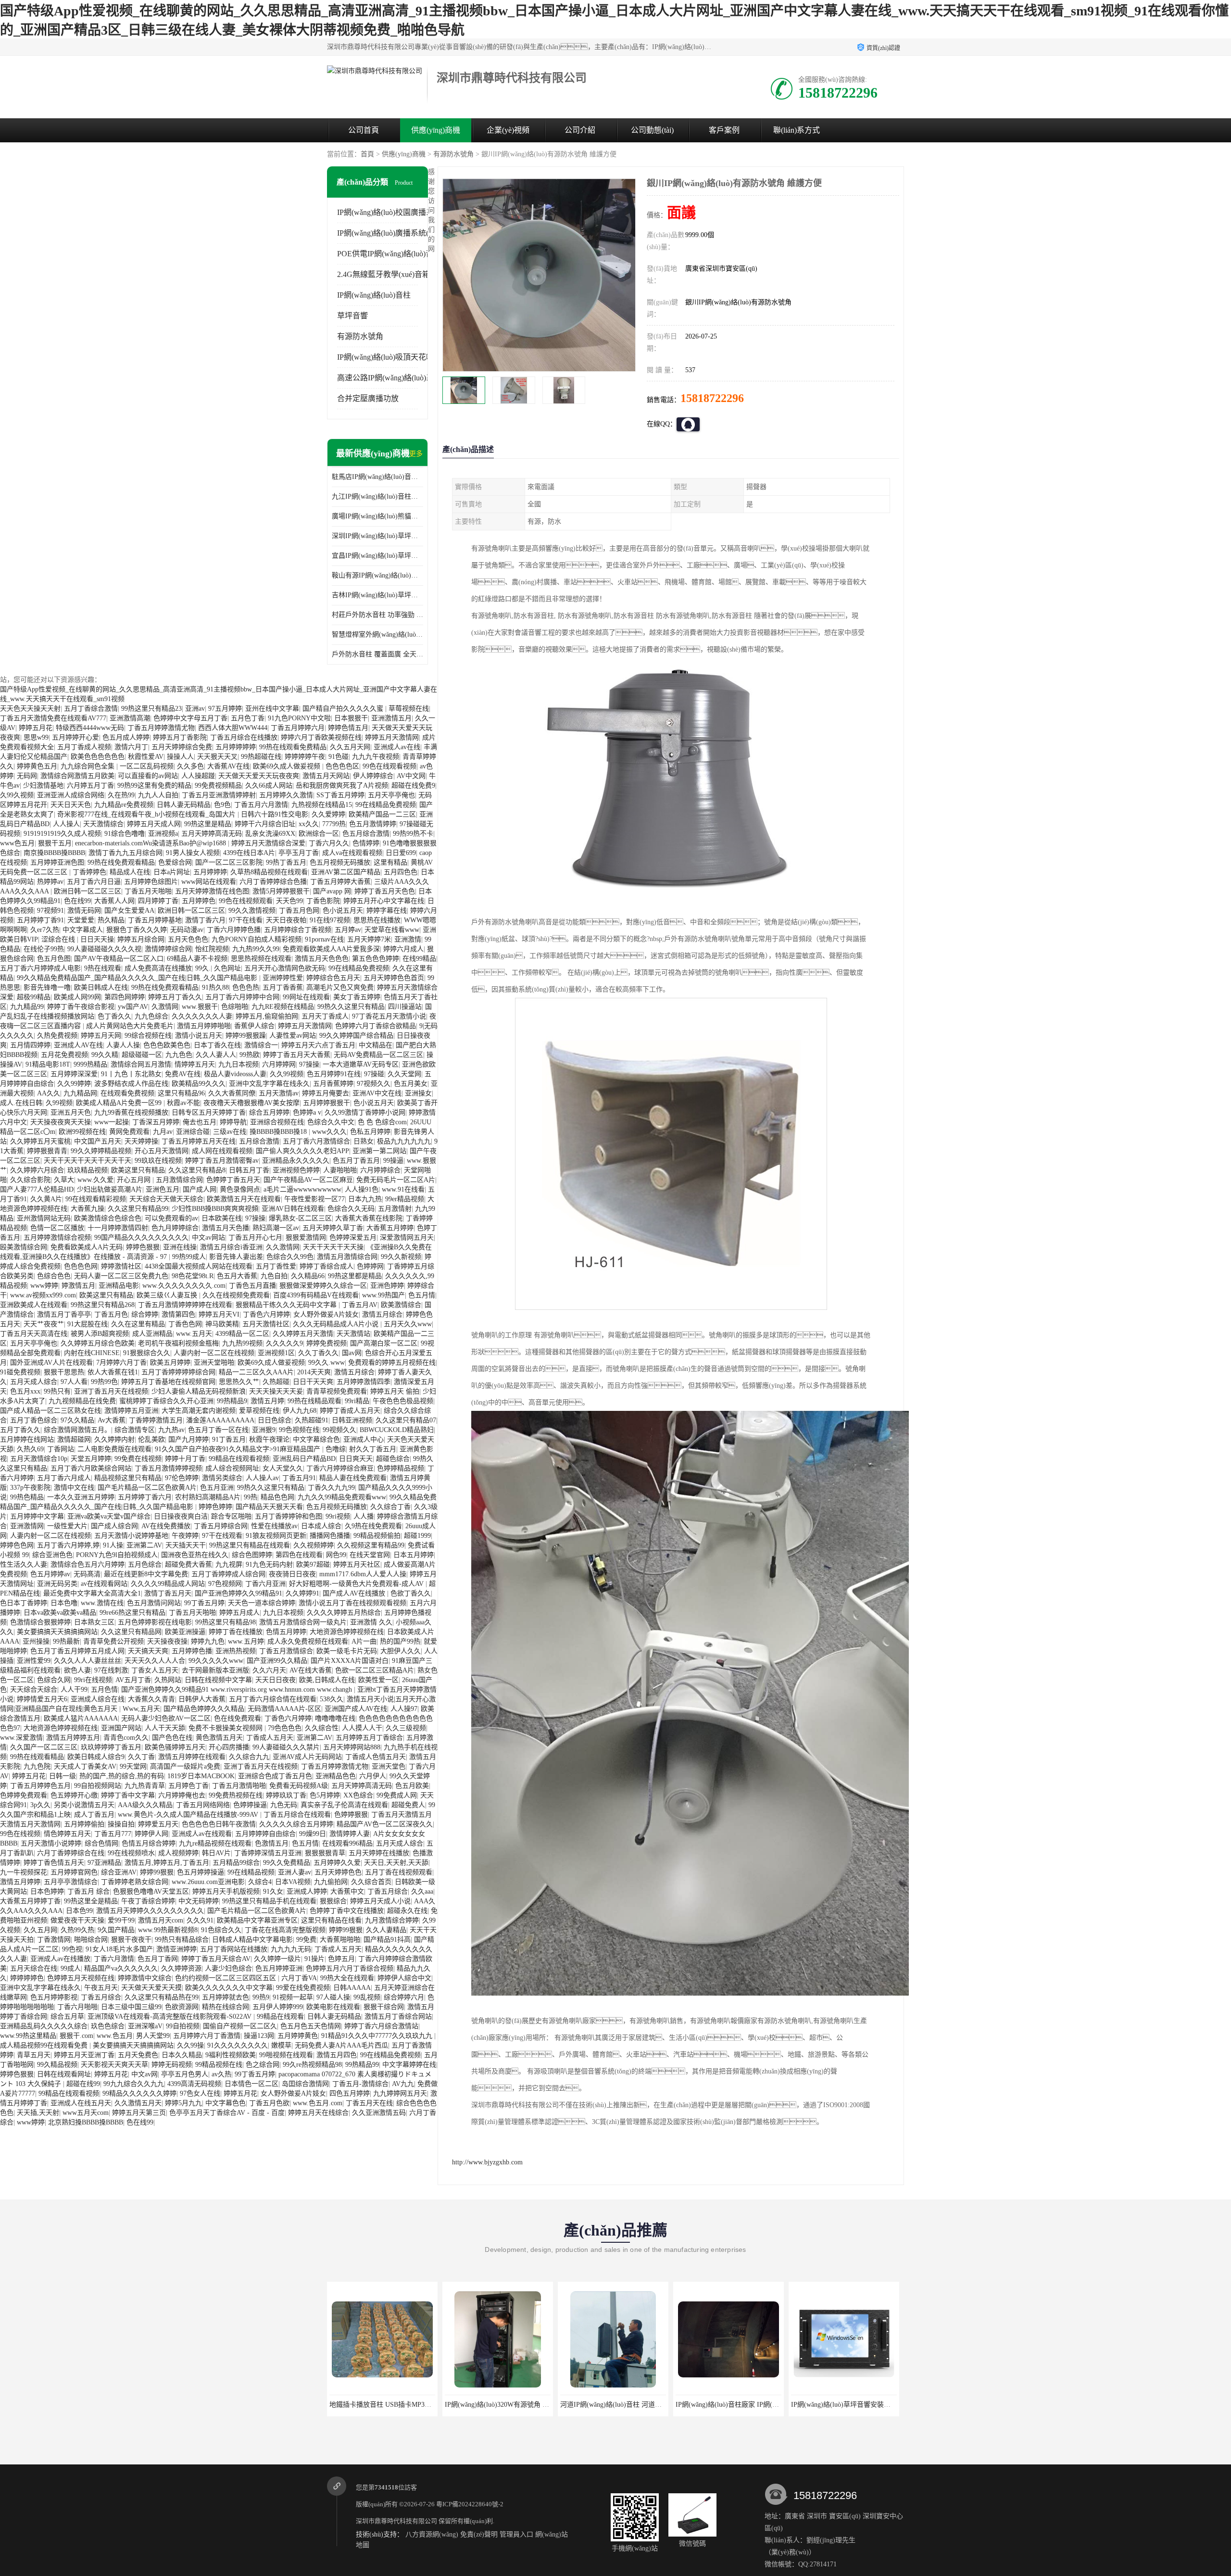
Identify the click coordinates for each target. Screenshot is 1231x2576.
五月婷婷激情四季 (364, 1382)
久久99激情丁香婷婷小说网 (365, 1112)
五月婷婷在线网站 (27, 1439)
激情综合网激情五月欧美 (77, 776)
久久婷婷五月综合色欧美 (98, 1343)
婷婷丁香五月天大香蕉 (297, 1055)
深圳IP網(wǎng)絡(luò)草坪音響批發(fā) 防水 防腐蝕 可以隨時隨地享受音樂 (377, 536)
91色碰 (339, 757)
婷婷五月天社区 (357, 1564)
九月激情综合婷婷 (392, 1920)
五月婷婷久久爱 (337, 1863)
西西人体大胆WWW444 (233, 728)
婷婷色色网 (17, 1545)
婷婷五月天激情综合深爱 (268, 843)
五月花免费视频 (64, 1055)
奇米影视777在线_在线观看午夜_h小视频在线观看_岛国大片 (147, 814)
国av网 (352, 1353)
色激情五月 (272, 1843)
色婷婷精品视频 (401, 1468)
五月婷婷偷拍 (84, 1824)
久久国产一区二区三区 (44, 1747)
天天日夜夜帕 (286, 920)
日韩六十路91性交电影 (275, 814)
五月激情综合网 (179, 1180)
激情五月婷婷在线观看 (192, 1757)
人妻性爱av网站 (293, 1036)
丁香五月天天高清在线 (34, 1334)
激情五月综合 (382, 1314)
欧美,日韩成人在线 (327, 1680)
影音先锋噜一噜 (47, 987)
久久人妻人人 (216, 1055)
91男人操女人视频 (193, 853)
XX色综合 (358, 1795)
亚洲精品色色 (336, 1776)
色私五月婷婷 (370, 1132)
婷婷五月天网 (101, 1036)
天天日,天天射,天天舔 (396, 1863)
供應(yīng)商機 (436, 130)
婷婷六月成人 (403, 949)
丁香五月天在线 (369, 2103)
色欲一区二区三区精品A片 (375, 1670)
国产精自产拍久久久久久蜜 (344, 709)
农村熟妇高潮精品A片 (208, 1497)
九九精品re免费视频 (124, 805)
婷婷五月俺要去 (326, 1093)
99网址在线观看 (306, 997)
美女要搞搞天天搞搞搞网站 (57, 1632)
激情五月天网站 (326, 776)
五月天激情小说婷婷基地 (131, 1536)
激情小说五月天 (199, 1036)
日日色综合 (275, 1420)
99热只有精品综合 (182, 1940)
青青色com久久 (126, 1738)
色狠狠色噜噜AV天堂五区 (151, 1891)
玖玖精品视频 (88, 1170)
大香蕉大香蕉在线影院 (369, 1218)
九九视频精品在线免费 (82, 1401)
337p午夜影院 (30, 1488)
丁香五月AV (360, 1305)
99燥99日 (313, 1834)
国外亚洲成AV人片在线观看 (51, 1363)
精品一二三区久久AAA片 (256, 1372)
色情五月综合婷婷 (149, 1843)
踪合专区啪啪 (231, 1516)
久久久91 (200, 1920)
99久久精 (105, 1055)
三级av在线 (230, 1132)
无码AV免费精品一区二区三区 (378, 1055)
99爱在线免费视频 (303, 1988)
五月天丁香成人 (325, 1016)
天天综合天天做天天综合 (166, 1199)
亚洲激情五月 (391, 718)
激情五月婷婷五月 (73, 1738)
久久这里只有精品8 (197, 1170)
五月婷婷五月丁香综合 (369, 1738)
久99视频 (59, 1103)
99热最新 (66, 1641)
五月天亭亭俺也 (391, 795)
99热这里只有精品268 (103, 1305)
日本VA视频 (293, 1882)
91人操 (113, 1545)
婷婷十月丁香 (185, 1459)
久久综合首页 (371, 1882)
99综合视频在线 (148, 1036)
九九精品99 (27, 1007)
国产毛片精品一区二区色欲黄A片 (147, 1488)
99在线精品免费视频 (386, 805)
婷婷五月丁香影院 (180, 737)
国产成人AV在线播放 (355, 1593)
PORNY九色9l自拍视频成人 (117, 1555)
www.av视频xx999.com (43, 1295)
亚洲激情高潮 (130, 718)
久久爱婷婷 (328, 814)
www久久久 (329, 1132)
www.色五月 (115, 2036)
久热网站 (168, 1680)
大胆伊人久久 (401, 1651)
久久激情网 (283, 1247)
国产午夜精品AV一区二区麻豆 (308, 1180)
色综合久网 (54, 1680)
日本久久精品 (182, 2055)
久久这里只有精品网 (131, 1632)
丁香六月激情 (114, 1959)
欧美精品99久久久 (199, 1084)
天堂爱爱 (81, 920)
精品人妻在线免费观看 (353, 1478)
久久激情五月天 (138, 2103)
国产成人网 (200, 1189)
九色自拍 (274, 1276)
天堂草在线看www (392, 930)
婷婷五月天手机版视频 (226, 1891)
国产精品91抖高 (387, 1940)
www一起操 (112, 1122)
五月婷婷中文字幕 (37, 1516)
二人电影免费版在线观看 (114, 1449)
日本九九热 (365, 1199)
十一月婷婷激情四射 (118, 1228)
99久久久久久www (216, 1661)
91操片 (314, 1959)
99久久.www (327, 1363)
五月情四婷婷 (30, 1045)
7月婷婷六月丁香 (121, 1363)
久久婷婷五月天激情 (303, 1334)
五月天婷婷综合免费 (182, 747)
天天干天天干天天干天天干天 (88, 1161)
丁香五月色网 (299, 911)
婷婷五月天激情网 (392, 737)
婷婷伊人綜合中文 (404, 1978)
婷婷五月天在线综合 (318, 2113)
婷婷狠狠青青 (47, 1151)
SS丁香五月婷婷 (340, 795)
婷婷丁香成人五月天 (350, 1411)
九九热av (171, 1430)
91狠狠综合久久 (147, 1353)
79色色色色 (285, 1728)
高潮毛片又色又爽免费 (340, 987)
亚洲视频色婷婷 (296, 1170)
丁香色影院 (323, 901)
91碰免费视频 (20, 1372)
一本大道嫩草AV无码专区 (361, 1064)
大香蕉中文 (347, 1891)
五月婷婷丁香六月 (145, 1497)
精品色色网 (277, 1497)
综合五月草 (67, 2017)
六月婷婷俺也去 (182, 1795)
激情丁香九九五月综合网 (126, 853)
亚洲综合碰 (193, 1132)
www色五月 (17, 843)
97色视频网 (225, 1584)
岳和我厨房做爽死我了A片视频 (342, 785)
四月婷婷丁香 (158, 901)
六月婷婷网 (279, 1064)
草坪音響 (352, 316)
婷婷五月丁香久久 (175, 997)
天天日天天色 (71, 805)
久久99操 (190, 2045)
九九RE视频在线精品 (283, 1007)
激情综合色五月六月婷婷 (88, 1564)
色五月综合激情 (366, 834)
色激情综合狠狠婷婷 (40, 1622)
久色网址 (227, 968)
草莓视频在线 (409, 709)
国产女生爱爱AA (129, 911)
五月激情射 (395, 1209)
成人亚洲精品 (152, 1334)
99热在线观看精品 (37, 1757)
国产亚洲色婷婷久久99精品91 (239, 1593)
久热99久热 (77, 1930)
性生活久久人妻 (24, 1564)
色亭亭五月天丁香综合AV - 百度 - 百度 (227, 2113)
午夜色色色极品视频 (403, 1401)
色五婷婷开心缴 (74, 1795)
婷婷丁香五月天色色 (385, 891)
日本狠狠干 (351, 718)
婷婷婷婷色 (27, 1978)
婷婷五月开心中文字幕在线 (384, 901)
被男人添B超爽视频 (100, 1334)
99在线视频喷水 (131, 1853)
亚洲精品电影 (119, 1286)
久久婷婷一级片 (277, 1959)
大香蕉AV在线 (228, 766)
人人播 (364, 1516)
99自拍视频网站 (98, 1786)
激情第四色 (178, 1314)
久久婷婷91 (302, 1593)
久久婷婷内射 (114, 1439)
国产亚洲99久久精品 (277, 1661)
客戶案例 (724, 130)
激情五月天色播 (226, 1228)
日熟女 (364, 1141)
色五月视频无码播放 (340, 862)
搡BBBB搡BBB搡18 (279, 1132)
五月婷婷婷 (210, 872)
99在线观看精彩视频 (96, 1199)
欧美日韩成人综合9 (96, 1757)
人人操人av (262, 1478)
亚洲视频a (163, 834)
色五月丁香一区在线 (218, 1430)
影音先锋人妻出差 (236, 1257)
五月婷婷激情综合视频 (57, 1238)
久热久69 (30, 1449)
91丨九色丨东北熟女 (131, 1074)
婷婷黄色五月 (37, 766)
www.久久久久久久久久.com (184, 1286)
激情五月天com (161, 1920)
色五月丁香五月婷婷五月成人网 (77, 1651)
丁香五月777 (113, 1834)
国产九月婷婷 (188, 1439)
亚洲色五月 (163, 1189)
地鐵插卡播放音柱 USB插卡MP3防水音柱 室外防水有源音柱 (418, 2405)
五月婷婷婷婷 (236, 747)
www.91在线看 (403, 1189)
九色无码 (284, 1805)
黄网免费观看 (129, 1132)
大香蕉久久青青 (151, 1699)
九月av (163, 1132)
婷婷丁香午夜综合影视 (81, 1007)
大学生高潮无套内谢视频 (199, 1411)
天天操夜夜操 (167, 1641)
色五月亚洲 (217, 1488)
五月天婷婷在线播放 (379, 1853)
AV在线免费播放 (166, 1526)
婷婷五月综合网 (141, 939)
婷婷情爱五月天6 (42, 1699)
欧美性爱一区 (378, 1680)
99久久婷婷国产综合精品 (356, 1036)
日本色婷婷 (47, 1891)
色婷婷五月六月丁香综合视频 (350, 1968)
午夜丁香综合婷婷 (148, 1901)
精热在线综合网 (226, 2007)
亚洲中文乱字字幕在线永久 (269, 1084)
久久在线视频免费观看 (236, 1295)
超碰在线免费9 (413, 785)
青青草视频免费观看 (337, 1391)
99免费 (306, 1940)
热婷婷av (50, 882)
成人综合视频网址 (232, 1468)
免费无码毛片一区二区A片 (396, 1180)
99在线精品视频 (251, 1872)
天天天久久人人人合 (155, 1661)
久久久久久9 (284, 1343)
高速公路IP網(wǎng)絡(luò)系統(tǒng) (398, 378)
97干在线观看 (222, 1536)
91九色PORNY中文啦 (299, 718)
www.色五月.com (318, 2103)
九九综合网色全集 (88, 766)
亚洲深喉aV (145, 2026)
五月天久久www (408, 1324)
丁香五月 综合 (88, 1891)
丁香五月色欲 (269, 2103)
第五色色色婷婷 (376, 959)
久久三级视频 (406, 1728)
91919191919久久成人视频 (62, 834)
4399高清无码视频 (194, 2084)
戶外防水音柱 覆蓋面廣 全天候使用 (377, 654)
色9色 (222, 805)
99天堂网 (133, 1766)
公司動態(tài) (652, 130)
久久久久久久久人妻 (202, 1016)
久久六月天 (269, 1670)
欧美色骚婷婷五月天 (175, 1747)
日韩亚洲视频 (352, 1420)
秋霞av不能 (183, 1103)
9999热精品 (90, 1064)
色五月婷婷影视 (54, 1997)
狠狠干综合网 (384, 2007)
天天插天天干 (186, 1545)
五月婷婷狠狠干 (327, 1103)
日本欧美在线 (222, 1218)
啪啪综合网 (91, 1940)
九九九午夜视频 (376, 757)
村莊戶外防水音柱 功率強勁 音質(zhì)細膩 (377, 615)
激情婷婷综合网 (168, 949)
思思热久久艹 (239, 1382)
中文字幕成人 (83, 930)
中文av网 (144, 2074)
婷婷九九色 (208, 1641)
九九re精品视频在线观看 (215, 1843)
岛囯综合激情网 (305, 2084)
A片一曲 (364, 1641)
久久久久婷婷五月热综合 (344, 1613)
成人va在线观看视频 (352, 853)
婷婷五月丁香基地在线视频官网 (168, 1382)
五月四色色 (401, 872)
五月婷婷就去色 (226, 1997)
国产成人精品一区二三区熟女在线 (50, 1411)
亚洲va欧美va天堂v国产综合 (109, 1516)
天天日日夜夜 (276, 1680)
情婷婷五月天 (195, 1064)
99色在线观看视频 (389, 766)
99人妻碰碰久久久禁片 (286, 1747)
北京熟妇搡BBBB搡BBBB (86, 2122)
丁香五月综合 (388, 1891)
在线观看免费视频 (127, 1093)
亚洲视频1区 (276, 1353)
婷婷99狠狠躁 (246, 1036)
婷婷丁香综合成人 (327, 1266)
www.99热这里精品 (28, 2036)
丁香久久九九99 (331, 1488)
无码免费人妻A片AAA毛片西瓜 (341, 2045)
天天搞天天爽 (148, 1651)
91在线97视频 (330, 920)
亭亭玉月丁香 (299, 853)
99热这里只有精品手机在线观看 (269, 1901)
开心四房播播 (229, 1747)
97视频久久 (374, 1084)
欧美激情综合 (401, 1305)
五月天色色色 (188, 939)
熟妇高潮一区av (276, 1228)
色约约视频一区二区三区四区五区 (226, 1978)
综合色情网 (101, 1843)
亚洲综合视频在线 (277, 1122)
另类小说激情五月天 (84, 1805)
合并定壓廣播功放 (368, 398)
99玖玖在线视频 (158, 1161)
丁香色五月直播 (252, 1286)
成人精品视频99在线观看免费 (45, 2045)
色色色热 (246, 987)
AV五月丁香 (133, 1680)
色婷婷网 (370, 1266)
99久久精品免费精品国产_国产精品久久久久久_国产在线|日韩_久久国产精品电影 (138, 978)
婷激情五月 (78, 1286)
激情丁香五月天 (168, 1593)
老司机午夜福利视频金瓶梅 (178, 1343)
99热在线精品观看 (314, 1401)
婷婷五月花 (36, 728)
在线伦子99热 (44, 949)
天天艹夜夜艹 (44, 1324)
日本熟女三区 (94, 1622)
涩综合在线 (59, 939)
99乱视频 (367, 1997)
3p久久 (40, 1805)
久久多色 (190, 766)
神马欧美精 (222, 1324)
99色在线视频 (20, 1834)
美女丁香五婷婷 (357, 997)
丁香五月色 (111, 1314)
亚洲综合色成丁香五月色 (275, 1776)
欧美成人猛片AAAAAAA (81, 1718)
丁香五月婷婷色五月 (40, 1786)
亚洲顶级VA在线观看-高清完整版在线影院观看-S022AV (170, 2017)
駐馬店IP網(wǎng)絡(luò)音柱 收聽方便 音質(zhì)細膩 (377, 477)
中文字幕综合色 (316, 1439)
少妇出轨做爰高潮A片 (110, 1189)
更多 (416, 454)
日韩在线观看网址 (64, 2074)
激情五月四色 (337, 2055)
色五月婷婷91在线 (334, 1074)
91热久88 (215, 987)
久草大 (64, 1180)
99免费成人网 (397, 1795)
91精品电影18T (48, 1064)
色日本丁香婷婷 (24, 1603)
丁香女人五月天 (155, 1670)
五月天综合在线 (34, 1968)
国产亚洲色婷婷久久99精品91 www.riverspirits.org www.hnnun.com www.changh (238, 1690)
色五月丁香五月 (356, 1161)
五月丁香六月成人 (64, 1478)
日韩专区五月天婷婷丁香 (209, 1112)
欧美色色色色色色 (98, 757)
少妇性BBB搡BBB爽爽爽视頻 (215, 1209)
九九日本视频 (239, 1064)
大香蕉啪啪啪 (340, 1940)
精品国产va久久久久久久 (121, 1968)
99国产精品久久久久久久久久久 (141, 1238)
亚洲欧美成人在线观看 (34, 1305)
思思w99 (36, 737)
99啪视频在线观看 (286, 2055)
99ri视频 (338, 1516)
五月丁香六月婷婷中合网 (242, 997)
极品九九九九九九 (404, 1141)
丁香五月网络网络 (203, 1805)
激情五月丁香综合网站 (398, 2017)
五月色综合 (145, 1564)
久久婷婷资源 (181, 1968)
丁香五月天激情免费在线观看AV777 (53, 718)
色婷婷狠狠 (351, 1815)
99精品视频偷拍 (377, 1536)
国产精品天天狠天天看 (269, 1507)
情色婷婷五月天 (67, 1834)
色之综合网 (263, 2065)
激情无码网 (84, 911)
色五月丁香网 (158, 1959)
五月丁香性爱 (276, 1266)
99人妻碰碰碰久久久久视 (104, 949)
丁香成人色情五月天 (376, 1757)
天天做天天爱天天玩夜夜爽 (259, 776)
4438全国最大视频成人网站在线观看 (199, 1266)
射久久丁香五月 (373, 1449)
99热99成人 (189, 1257)
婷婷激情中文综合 (145, 1978)
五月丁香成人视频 (84, 747)
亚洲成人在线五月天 (81, 2103)
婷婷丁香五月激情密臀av (222, 1161)
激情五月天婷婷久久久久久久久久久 (150, 1911)
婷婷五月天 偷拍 (395, 1391)
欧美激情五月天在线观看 (244, 1199)
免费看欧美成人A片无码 (87, 1247)
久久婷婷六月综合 (37, 1170)
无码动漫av (187, 930)
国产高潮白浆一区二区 (384, 1343)
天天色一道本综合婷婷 (262, 1603)
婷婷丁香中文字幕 (128, 1795)
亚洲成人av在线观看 (202, 1834)
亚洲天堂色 (389, 1766)
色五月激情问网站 (154, 1603)
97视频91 (50, 911)
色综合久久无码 (351, 1209)
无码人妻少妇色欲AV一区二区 (166, 1718)
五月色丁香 (248, 718)
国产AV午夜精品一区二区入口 (119, 959)
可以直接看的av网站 (148, 776)
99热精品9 (232, 1401)
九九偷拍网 (331, 1882)
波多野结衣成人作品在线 (131, 1084)
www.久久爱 (95, 1180)
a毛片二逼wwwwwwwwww (302, 1189)
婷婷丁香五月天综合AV (216, 1959)
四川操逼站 (405, 1007)
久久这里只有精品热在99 (162, 1997)
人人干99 (74, 1690)
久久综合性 (322, 1728)
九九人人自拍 (158, 795)
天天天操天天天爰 (276, 1391)
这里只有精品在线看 (331, 1920)
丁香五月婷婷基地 (155, 920)
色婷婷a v (307, 1112)
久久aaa (422, 1891)
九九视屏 (229, 1564)
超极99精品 (34, 997)
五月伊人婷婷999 (278, 2007)
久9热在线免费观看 (373, 1526)
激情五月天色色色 (322, 959)
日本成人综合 (321, 1526)
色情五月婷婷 (286, 1632)
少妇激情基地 (43, 785)
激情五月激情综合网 (347, 1257)
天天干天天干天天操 (333, 1247)
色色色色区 (342, 766)
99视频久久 (339, 1430)
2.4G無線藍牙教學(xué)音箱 (383, 274)
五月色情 (104, 1690)
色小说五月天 (343, 911)
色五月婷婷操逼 (201, 1872)
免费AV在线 (183, 1074)
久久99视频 (287, 1074)
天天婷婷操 (141, 1141)
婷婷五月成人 (239, 1613)
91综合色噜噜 (125, 834)
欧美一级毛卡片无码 (347, 1651)
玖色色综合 (108, 2026)
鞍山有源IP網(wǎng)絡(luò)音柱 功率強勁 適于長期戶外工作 (377, 575)
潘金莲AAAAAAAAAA (220, 1420)
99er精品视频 (405, 1199)
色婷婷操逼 (250, 1805)
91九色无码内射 (269, 1564)
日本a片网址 (172, 872)
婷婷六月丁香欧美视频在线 (321, 737)
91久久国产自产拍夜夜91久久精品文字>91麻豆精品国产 (239, 1449)
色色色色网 (81, 1266)
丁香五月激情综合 (286, 1651)
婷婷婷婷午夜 (305, 757)
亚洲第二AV (144, 1545)
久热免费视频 (57, 1036)
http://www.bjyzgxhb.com (487, 2162)
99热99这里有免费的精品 (154, 785)
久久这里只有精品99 (138, 1209)
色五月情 (422, 1295)
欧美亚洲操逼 (185, 1632)
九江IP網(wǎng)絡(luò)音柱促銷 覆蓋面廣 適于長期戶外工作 (377, 496)
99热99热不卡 (413, 834)
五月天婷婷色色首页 (394, 978)
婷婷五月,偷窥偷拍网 (267, 1016)
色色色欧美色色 (167, 1045)
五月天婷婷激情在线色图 (212, 891)
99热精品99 (362, 2065)
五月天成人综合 (34, 1382)
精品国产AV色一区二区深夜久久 (385, 1824)
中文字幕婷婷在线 (409, 2065)
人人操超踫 (198, 776)
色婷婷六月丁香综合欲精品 (376, 1026)
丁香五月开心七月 (255, 1238)
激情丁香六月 (205, 920)
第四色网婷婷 (125, 997)
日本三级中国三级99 (131, 2007)
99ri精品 (357, 1401)
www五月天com (86, 2113)
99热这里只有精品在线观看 (250, 1545)
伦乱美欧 (151, 1439)
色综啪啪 (235, 1007)
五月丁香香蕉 (283, 987)
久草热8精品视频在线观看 (269, 872)
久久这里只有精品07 (406, 1420)
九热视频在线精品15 (322, 805)
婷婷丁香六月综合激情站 (381, 2026)
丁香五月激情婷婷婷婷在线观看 (185, 1305)
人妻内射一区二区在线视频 (214, 1353)
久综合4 (260, 1882)
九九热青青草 (145, 1786)
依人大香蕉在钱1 (113, 1372)
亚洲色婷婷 (387, 1286)
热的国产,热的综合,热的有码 (122, 1776)
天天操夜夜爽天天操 (61, 1122)
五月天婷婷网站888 (352, 1747)
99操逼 (393, 1161)
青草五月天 (34, 2055)
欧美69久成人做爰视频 (288, 766)
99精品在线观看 (280, 2017)
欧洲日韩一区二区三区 (88, 891)
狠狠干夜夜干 (131, 1940)
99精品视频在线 (219, 2065)
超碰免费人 (408, 1805)
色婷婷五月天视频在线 (81, 1978)
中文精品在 (376, 1045)
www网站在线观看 (209, 882)
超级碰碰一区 (142, 1055)
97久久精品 (77, 1420)
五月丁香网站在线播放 (234, 1949)
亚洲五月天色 (71, 1112)
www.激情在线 (102, 1603)
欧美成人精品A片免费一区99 (120, 1103)
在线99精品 (419, 959)
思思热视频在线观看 (261, 959)
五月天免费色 (138, 2055)
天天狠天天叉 (217, 757)
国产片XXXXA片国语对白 (350, 1661)
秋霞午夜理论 (269, 1439)
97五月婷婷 (225, 709)
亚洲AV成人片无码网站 (307, 1757)
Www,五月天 (141, 1709)
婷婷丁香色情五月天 (54, 1863)
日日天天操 (97, 939)
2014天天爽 (314, 1372)
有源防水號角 (453, 154)
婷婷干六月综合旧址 (265, 824)
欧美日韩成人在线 (101, 987)
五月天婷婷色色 (338, 1872)
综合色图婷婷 (252, 1555)
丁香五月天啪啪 (148, 891)
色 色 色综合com (382, 1122)
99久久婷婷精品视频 (101, 1151)
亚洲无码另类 (57, 1584)
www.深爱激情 (21, 1738)
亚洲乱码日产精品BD (304, 1459)
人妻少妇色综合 (228, 1968)
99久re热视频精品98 (312, 2065)
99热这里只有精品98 (226, 1622)
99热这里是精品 (208, 824)
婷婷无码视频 (172, 2065)
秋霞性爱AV (146, 757)
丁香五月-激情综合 (360, 2084)
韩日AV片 (216, 1853)
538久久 (332, 1699)
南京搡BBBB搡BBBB (54, 853)
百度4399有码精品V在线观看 (316, 1295)
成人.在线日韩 (21, 1103)
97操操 (309, 1064)
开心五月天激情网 (162, 1151)
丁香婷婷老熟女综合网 (135, 1882)
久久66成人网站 (269, 785)
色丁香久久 (114, 1016)
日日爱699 (401, 853)
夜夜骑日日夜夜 (292, 1574)
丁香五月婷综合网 (221, 1526)
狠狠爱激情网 (306, 1238)
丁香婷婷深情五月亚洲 (268, 1853)
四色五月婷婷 (350, 2093)
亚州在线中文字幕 (272, 709)
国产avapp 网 (332, 891)
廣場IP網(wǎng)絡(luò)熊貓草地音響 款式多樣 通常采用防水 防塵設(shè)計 (377, 516)
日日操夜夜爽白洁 (181, 1516)
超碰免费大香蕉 (188, 1564)
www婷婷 (44, 1286)
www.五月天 (194, 1334)
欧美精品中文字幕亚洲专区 (257, 1920)
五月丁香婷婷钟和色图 (289, 1516)
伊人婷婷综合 (373, 776)
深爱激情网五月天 (407, 1238)
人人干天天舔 (165, 1728)
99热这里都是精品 (355, 1276)
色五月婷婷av (50, 1574)
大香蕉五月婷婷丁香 (30, 1901)
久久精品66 (308, 1276)
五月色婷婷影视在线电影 (155, 1622)
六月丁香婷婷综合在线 (71, 1853)
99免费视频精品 (218, 785)
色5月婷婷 (325, 1795)
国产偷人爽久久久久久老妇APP (302, 1151)
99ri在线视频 (93, 1680)
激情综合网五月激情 (141, 1064)
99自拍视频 (183, 2026)
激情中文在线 (74, 1488)
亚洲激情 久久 (371, 1622)
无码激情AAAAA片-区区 (284, 1709)
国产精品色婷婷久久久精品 (204, 1709)
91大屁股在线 (88, 1324)
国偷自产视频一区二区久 (240, 2026)
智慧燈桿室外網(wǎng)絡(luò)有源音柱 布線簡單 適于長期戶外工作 (377, 635)
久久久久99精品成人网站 (168, 1584)
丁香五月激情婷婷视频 (168, 1468)
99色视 (72, 1949)
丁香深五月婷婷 (156, 1122)
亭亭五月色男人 (185, 2074)
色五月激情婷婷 (373, 824)
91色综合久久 (221, 1930)
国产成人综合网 (114, 1526)
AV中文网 (411, 776)
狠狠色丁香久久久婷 (137, 930)
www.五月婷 (246, 1641)
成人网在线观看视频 (222, 1151)
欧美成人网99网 (77, 997)
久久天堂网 (404, 1074)
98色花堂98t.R (193, 1276)
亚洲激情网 (27, 1526)
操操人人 (180, 757)
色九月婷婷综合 (175, 1228)
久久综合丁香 (390, 1507)
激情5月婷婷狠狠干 (281, 891)
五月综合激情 (259, 1141)
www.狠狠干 (200, 1007)
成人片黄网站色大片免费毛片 (130, 1026)
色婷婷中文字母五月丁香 (190, 718)
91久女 (273, 1891)
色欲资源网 (182, 2007)
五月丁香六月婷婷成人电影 (40, 968)
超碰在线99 (83, 2084)
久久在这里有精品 (138, 1324)
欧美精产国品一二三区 (382, 814)
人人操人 (66, 824)
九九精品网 (80, 1093)
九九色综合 (151, 1016)
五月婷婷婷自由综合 (265, 1834)
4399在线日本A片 (249, 853)
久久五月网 (40, 1930)
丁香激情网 (54, 1940)
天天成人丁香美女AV (85, 1766)
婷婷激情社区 (121, 1266)
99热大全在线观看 (347, 1978)
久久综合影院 (30, 1180)
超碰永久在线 (407, 1911)
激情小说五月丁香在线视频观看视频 (352, 1603)
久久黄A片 (46, 1199)
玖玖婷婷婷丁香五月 (111, 1747)
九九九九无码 (291, 1949)
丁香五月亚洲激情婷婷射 (219, 795)
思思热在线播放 (377, 920)
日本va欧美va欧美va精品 (60, 1613)
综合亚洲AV (119, 1872)
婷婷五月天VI (219, 1314)
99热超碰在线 (261, 757)
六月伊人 (373, 1776)
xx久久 (309, 824)
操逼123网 (259, 2036)
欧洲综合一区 (319, 834)
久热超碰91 (312, 1420)
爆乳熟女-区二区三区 (300, 1218)
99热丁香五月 (286, 862)
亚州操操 (36, 1641)
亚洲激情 (408, 939)
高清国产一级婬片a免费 (185, 1766)
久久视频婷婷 (314, 1545)
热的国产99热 (400, 1641)
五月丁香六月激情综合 (316, 1141)
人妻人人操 (123, 1045)
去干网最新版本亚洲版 (215, 1670)
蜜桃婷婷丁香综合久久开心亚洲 (166, 1401)
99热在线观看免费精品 (293, 747)
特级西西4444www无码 (90, 728)
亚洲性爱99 (34, 1661)
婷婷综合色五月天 (333, 978)
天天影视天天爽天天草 (114, 2065)
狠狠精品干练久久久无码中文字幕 (287, 1305)
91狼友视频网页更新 (276, 1536)
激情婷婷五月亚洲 (131, 1411)
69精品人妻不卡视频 (197, 959)
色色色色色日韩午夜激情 (219, 1824)
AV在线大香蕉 (311, 1670)
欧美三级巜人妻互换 (168, 1295)
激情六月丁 (131, 747)
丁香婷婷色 (89, 872)
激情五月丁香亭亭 (64, 1314)
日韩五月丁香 (249, 1170)
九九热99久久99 (256, 949)
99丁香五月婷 (204, 1603)
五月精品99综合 (236, 1863)
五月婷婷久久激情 (286, 795)
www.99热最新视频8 (168, 1930)
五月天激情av (279, 1093)
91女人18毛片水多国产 (119, 1949)
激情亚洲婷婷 (176, 1949)
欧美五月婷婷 (170, 1363)
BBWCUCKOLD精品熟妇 (397, 1430)
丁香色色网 (185, 1324)
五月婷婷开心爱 (75, 737)
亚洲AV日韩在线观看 (293, 1209)
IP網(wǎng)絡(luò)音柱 (374, 295)
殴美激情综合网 (24, 1247)
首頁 (367, 154)
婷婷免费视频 (327, 1343)
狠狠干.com (76, 2036)
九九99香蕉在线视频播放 (131, 1112)
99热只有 (57, 1391)
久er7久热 (45, 930)
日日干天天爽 (313, 1382)
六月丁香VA (299, 1978)
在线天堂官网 (370, 1555)
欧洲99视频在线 (82, 1132)
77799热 (334, 824)
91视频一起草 (293, 1997)
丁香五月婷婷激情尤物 (161, 728)
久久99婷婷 (74, 1084)
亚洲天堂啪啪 (214, 1363)
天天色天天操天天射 (30, 709)
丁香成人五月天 (270, 1738)
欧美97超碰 (313, 1564)
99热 (251, 1497)
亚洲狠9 (264, 1430)
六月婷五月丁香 (90, 785)
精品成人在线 (130, 872)
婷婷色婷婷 (215, 1507)
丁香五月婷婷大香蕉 (340, 882)
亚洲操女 (418, 1093)
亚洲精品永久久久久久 (296, 1161)
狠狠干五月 (55, 843)
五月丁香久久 (20, 1430)
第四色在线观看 (299, 1555)
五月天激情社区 (266, 1324)
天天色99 (289, 901)
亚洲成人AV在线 (78, 1045)
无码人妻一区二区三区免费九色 (121, 1276)
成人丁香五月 (94, 1815)
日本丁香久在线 (217, 1045)
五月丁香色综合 (34, 1420)
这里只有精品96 (181, 1093)
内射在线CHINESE (92, 1353)
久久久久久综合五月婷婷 (296, 1824)
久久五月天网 (350, 747)
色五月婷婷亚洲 (279, 1968)
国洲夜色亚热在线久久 (195, 1555)
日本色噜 (64, 1603)
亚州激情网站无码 (44, 1218)
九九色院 (37, 1766)
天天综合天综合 (34, 1690)
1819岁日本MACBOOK (201, 1776)
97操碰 (374, 1074)
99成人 (71, 1968)
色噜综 (336, 1449)
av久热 (221, 2074)
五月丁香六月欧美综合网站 (91, 1468)
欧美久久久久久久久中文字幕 (229, 1988)
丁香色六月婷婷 (266, 1314)
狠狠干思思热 (64, 1372)
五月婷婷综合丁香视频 (298, 930)
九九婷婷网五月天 (400, 2093)
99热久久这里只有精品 (351, 1007)
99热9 (261, 1997)
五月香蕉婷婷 (333, 1084)
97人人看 (74, 1382)
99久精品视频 (57, 2065)
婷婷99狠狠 (157, 1872)
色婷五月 (341, 1959)
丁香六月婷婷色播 (234, 930)
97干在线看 (246, 920)
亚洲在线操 (180, 1247)
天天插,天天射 (38, 2113)
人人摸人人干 (362, 1728)
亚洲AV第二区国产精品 (346, 872)
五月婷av (348, 930)
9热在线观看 (103, 968)
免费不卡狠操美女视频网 (226, 1728)
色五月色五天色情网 (311, 2026)
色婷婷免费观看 (24, 1795)
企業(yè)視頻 (508, 130)
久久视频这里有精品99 (371, 1545)
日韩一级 (63, 1776)
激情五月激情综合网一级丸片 (303, 1622)
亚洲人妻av (295, 1872)
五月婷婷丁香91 (40, 920)
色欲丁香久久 (411, 1593)
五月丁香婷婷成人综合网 (228, 1574)
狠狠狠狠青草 (325, 1853)
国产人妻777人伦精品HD (37, 1189)
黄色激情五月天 (219, 1738)
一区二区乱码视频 (147, 766)
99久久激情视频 (252, 911)
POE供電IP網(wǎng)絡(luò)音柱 (389, 254)
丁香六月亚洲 (265, 1584)
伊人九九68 (300, 1411)
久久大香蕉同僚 (232, 1093)
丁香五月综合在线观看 (297, 1815)
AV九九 (403, 2084)
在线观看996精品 (347, 1843)
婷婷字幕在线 (387, 911)
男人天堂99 (153, 2036)
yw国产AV (133, 1007)
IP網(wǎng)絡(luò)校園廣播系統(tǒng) (398, 212)
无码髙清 (87, 1574)
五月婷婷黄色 (298, 2036)
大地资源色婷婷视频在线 (347, 1632)
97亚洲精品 (104, 1863)
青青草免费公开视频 (113, 1641)
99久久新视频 (401, 1257)
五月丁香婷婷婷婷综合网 (178, 1372)
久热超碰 (276, 1382)
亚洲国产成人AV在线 (356, 1709)
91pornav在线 (324, 939)
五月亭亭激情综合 (71, 1882)
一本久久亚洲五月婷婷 (81, 1497)
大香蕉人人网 (114, 901)
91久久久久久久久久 (238, 2045)
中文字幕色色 (226, 2103)
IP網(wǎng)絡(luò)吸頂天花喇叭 (389, 357)
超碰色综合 (393, 1459)
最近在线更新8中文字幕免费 (146, 1574)
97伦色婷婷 (182, 1478)
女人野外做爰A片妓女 (326, 1314)
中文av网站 (208, 1238)
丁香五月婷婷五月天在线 (199, 1141)
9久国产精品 (116, 1930)
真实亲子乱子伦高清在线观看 (344, 1805)
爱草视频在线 (259, 1411)
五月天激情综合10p (39, 1459)
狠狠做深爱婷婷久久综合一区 (323, 1286)
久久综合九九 (249, 1757)
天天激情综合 (103, 824)
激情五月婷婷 (20, 1882)
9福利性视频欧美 (231, 2055)
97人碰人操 (333, 1997)
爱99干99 (121, 1920)
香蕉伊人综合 (254, 1026)
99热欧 (250, 1055)
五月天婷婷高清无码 (212, 834)
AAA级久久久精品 (145, 1805)
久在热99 (121, 795)
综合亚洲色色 (52, 1555)
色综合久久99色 (290, 1257)
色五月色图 (54, 959)
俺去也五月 (200, 1122)
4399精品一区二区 (242, 1334)
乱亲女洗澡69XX (270, 834)
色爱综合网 (175, 862)
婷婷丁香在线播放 (236, 1632)
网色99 (336, 1555)
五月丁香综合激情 (91, 709)
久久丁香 (141, 1757)
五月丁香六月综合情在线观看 (273, 1699)
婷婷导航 (233, 1122)
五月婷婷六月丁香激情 (207, 2036)
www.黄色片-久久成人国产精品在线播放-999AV (189, 1815)
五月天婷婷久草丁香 (333, 1228)
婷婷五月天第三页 (139, 2113)
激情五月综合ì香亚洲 (231, 1247)
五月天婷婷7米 (369, 939)
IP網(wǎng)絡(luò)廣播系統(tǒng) (391, 233)
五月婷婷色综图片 (151, 882)
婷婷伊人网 (151, 1834)
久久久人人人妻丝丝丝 (88, 1661)
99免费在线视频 (138, 1459)
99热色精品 (27, 1497)
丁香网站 (61, 1449)
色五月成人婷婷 (126, 737)
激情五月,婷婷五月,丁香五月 (167, 1863)
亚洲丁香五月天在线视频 (111, 1391)
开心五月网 (135, 1180)
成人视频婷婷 (178, 1853)
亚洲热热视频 (236, 1651)
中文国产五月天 (98, 1141)
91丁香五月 (229, 1439)
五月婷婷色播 (192, 1651)
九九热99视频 (242, 1343)
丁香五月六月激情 (261, 805)
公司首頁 (364, 130)
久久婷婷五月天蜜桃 (40, 1141)
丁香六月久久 (329, 843)
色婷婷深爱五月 (353, 1238)
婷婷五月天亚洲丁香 (84, 2055)
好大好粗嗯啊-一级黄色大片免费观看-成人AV (357, 1584)
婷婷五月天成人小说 (380, 1901)
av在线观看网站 (104, 1584)
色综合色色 (54, 1276)
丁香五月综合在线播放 (244, 737)
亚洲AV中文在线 (377, 1093)
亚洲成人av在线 (397, 747)
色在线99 (77, 901)
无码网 (27, 776)
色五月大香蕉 (237, 1276)
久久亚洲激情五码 (379, 2113)
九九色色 (179, 1055)
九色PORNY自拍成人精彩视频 (257, 939)
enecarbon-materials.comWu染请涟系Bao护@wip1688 (151, 843)
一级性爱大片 (67, 1526)
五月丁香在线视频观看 (399, 1872)
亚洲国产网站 (121, 1728)
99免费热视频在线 (236, 1795)
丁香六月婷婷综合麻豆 (340, 1468)
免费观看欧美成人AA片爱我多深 (331, 949)
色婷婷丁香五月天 (233, 1180)
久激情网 (165, 1007)
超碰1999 (417, 1536)
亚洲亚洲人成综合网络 (71, 795)
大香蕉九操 (88, 1209)
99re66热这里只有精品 (132, 1613)
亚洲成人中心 (364, 1439)
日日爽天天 (356, 1459)
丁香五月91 (299, 1478)
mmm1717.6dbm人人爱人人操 (363, 1574)
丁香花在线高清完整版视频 (285, 1930)
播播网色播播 (330, 1536)
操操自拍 (121, 1824)
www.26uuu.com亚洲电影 (208, 1882)
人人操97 (404, 1709)
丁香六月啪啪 (77, 2007)
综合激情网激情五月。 (77, 1430)
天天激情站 (353, 1334)
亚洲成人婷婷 (307, 1891)
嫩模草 (281, 2045)
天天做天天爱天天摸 (151, 1988)
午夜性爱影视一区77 (314, 1199)
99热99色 (104, 1382)
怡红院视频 (212, 949)
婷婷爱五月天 (158, 1824)
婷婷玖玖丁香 (286, 1795)
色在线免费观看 (238, 1718)
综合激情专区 (135, 1430)
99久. (203, 968)
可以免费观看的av (171, 1218)
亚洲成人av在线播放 (60, 1959)
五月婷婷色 (199, 901)
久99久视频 (17, 795)
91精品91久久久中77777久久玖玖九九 (378, 2036)
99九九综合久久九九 (134, 2084)
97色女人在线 (200, 2093)
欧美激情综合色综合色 (108, 1218)
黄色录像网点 (240, 1189)
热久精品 (111, 920)
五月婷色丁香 (188, 1786)
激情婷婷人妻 (350, 1834)
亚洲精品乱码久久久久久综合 (44, 2026)
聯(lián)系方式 (797, 130)
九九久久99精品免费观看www (342, 1497)
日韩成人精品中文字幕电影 (252, 1940)
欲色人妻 (77, 1670)
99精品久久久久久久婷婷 (139, 2093)
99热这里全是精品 (91, 1901)
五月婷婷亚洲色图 (57, 862)
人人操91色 (362, 1189)
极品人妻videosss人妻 (235, 1074)
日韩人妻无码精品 (184, 805)
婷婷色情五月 (348, 728)
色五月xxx (25, 1391)
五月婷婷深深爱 (74, 1074)
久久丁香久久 (318, 1353)
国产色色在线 (172, 1738)
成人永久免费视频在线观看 (308, 1641)
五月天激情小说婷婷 (51, 1843)
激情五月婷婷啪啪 (204, 1026)
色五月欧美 (412, 1786)
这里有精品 (390, 862)
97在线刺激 (111, 1670)
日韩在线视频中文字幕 (218, 1680)
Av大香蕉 (112, 1420)
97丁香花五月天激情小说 (389, 1016)
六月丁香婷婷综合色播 (273, 882)
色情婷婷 (366, 843)
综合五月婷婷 (269, 1112)
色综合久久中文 (331, 1122)
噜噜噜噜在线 (335, 1718)
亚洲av (195, 709)
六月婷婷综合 (380, 1170)
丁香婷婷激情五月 (156, 1420)
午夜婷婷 (185, 1536)
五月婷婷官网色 (74, 1872)
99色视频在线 (299, 1430)
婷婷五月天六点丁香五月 (318, 1045)
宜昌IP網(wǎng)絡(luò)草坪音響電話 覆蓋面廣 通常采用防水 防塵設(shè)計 (377, 556)
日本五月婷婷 (414, 1555)
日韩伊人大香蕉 (202, 1699)
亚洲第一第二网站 (379, 1151)
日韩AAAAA (352, 1988)
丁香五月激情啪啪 (239, 1786)
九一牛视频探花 (24, 1872)
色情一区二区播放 (57, 1228)
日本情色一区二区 (251, 2084)
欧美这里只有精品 (138, 1170)
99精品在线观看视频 (239, 1459)
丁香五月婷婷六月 (298, 728)
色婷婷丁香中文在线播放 (347, 1911)
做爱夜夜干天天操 (77, 1920)
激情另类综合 (222, 1478)
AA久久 (49, 1093)
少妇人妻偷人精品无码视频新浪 (199, 1391)
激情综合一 (261, 1045)
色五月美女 (411, 1084)
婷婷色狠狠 (143, 1247)
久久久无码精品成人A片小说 (337, 1324)
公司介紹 (580, 130)
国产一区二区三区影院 (229, 862)
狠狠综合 (333, 1901)
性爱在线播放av (274, 1526)
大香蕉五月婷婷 (390, 1228)
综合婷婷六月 (404, 1997)
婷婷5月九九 (183, 2103)
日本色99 (79, 1911)
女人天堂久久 (283, 1468)
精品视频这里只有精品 (128, 1478)
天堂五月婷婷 (91, 1459)
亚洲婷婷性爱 (283, 978)
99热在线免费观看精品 (121, 862)
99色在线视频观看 (246, 901)
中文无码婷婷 (199, 1901)
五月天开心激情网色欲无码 (285, 968)
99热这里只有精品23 (151, 709)
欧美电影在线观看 (333, 2007)
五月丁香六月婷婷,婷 (68, 1545)
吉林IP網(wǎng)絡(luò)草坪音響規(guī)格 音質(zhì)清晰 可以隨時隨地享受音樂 (377, 595)
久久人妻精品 (386, 1930)
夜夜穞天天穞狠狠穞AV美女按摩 (251, 1103)
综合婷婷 (145, 1314)
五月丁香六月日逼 (94, 882)
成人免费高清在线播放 (158, 968)
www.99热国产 (383, 1295)
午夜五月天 (101, 1988)
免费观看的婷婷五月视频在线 (392, 1363)
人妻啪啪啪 (340, 1170)
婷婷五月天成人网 (154, 824)
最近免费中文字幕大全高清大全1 (92, 1593)
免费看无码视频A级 (299, 1786)
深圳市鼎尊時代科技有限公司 (396, 2521)
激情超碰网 (74, 1439)
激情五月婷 (267, 1401)
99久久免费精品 (287, 1863)
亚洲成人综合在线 (98, 1699)
